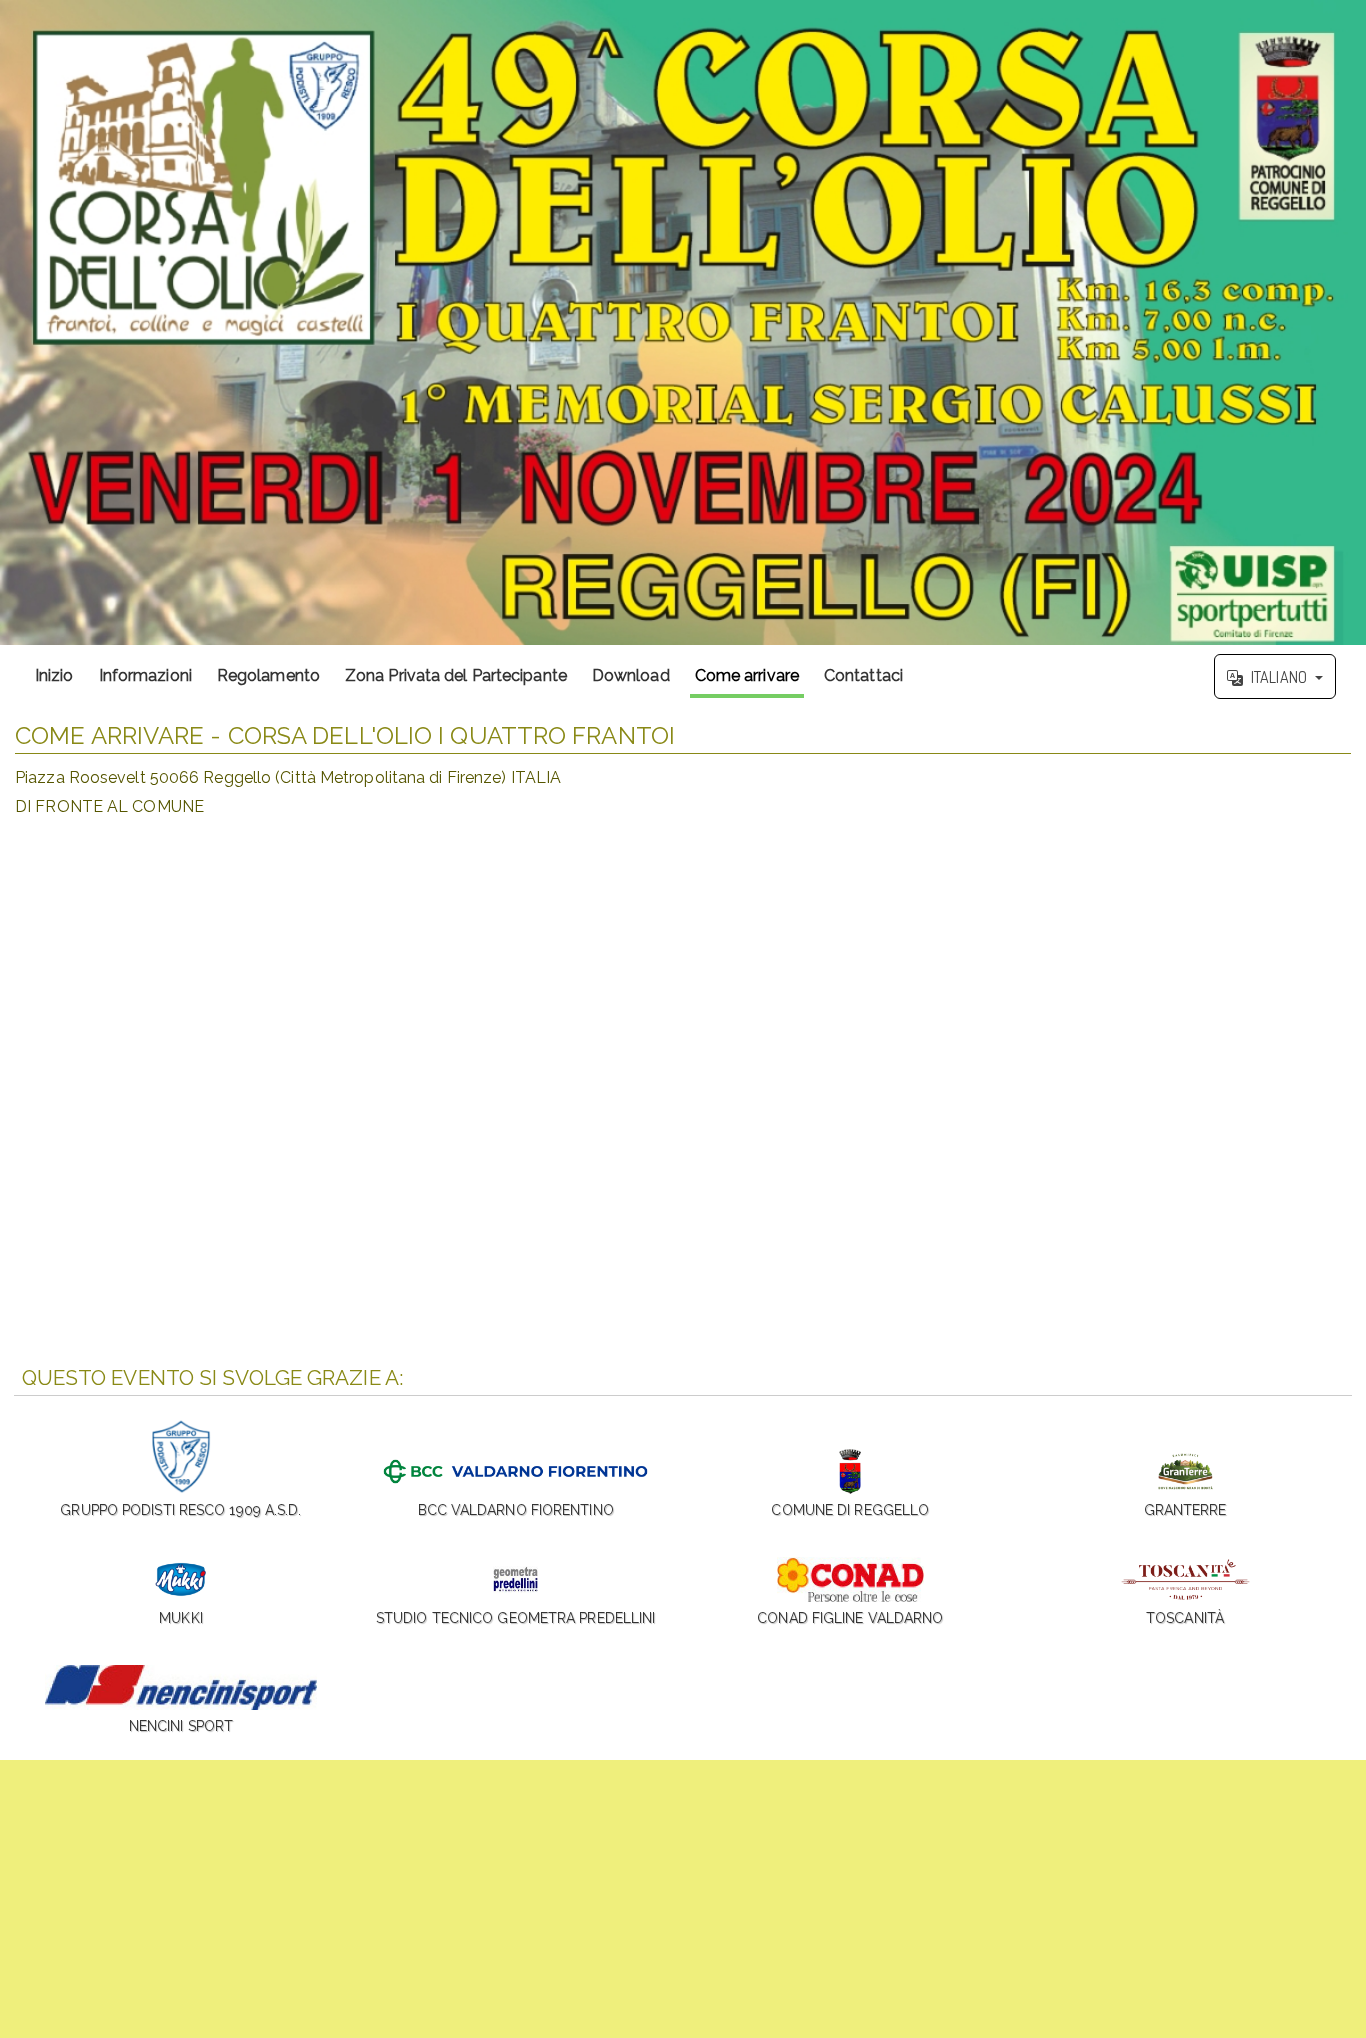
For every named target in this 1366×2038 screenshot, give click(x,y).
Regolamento (268, 675)
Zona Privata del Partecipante (456, 675)
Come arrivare (747, 675)
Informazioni (145, 675)
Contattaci (863, 675)
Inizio (54, 675)
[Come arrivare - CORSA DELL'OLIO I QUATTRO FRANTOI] (683, 322)
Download (631, 675)
